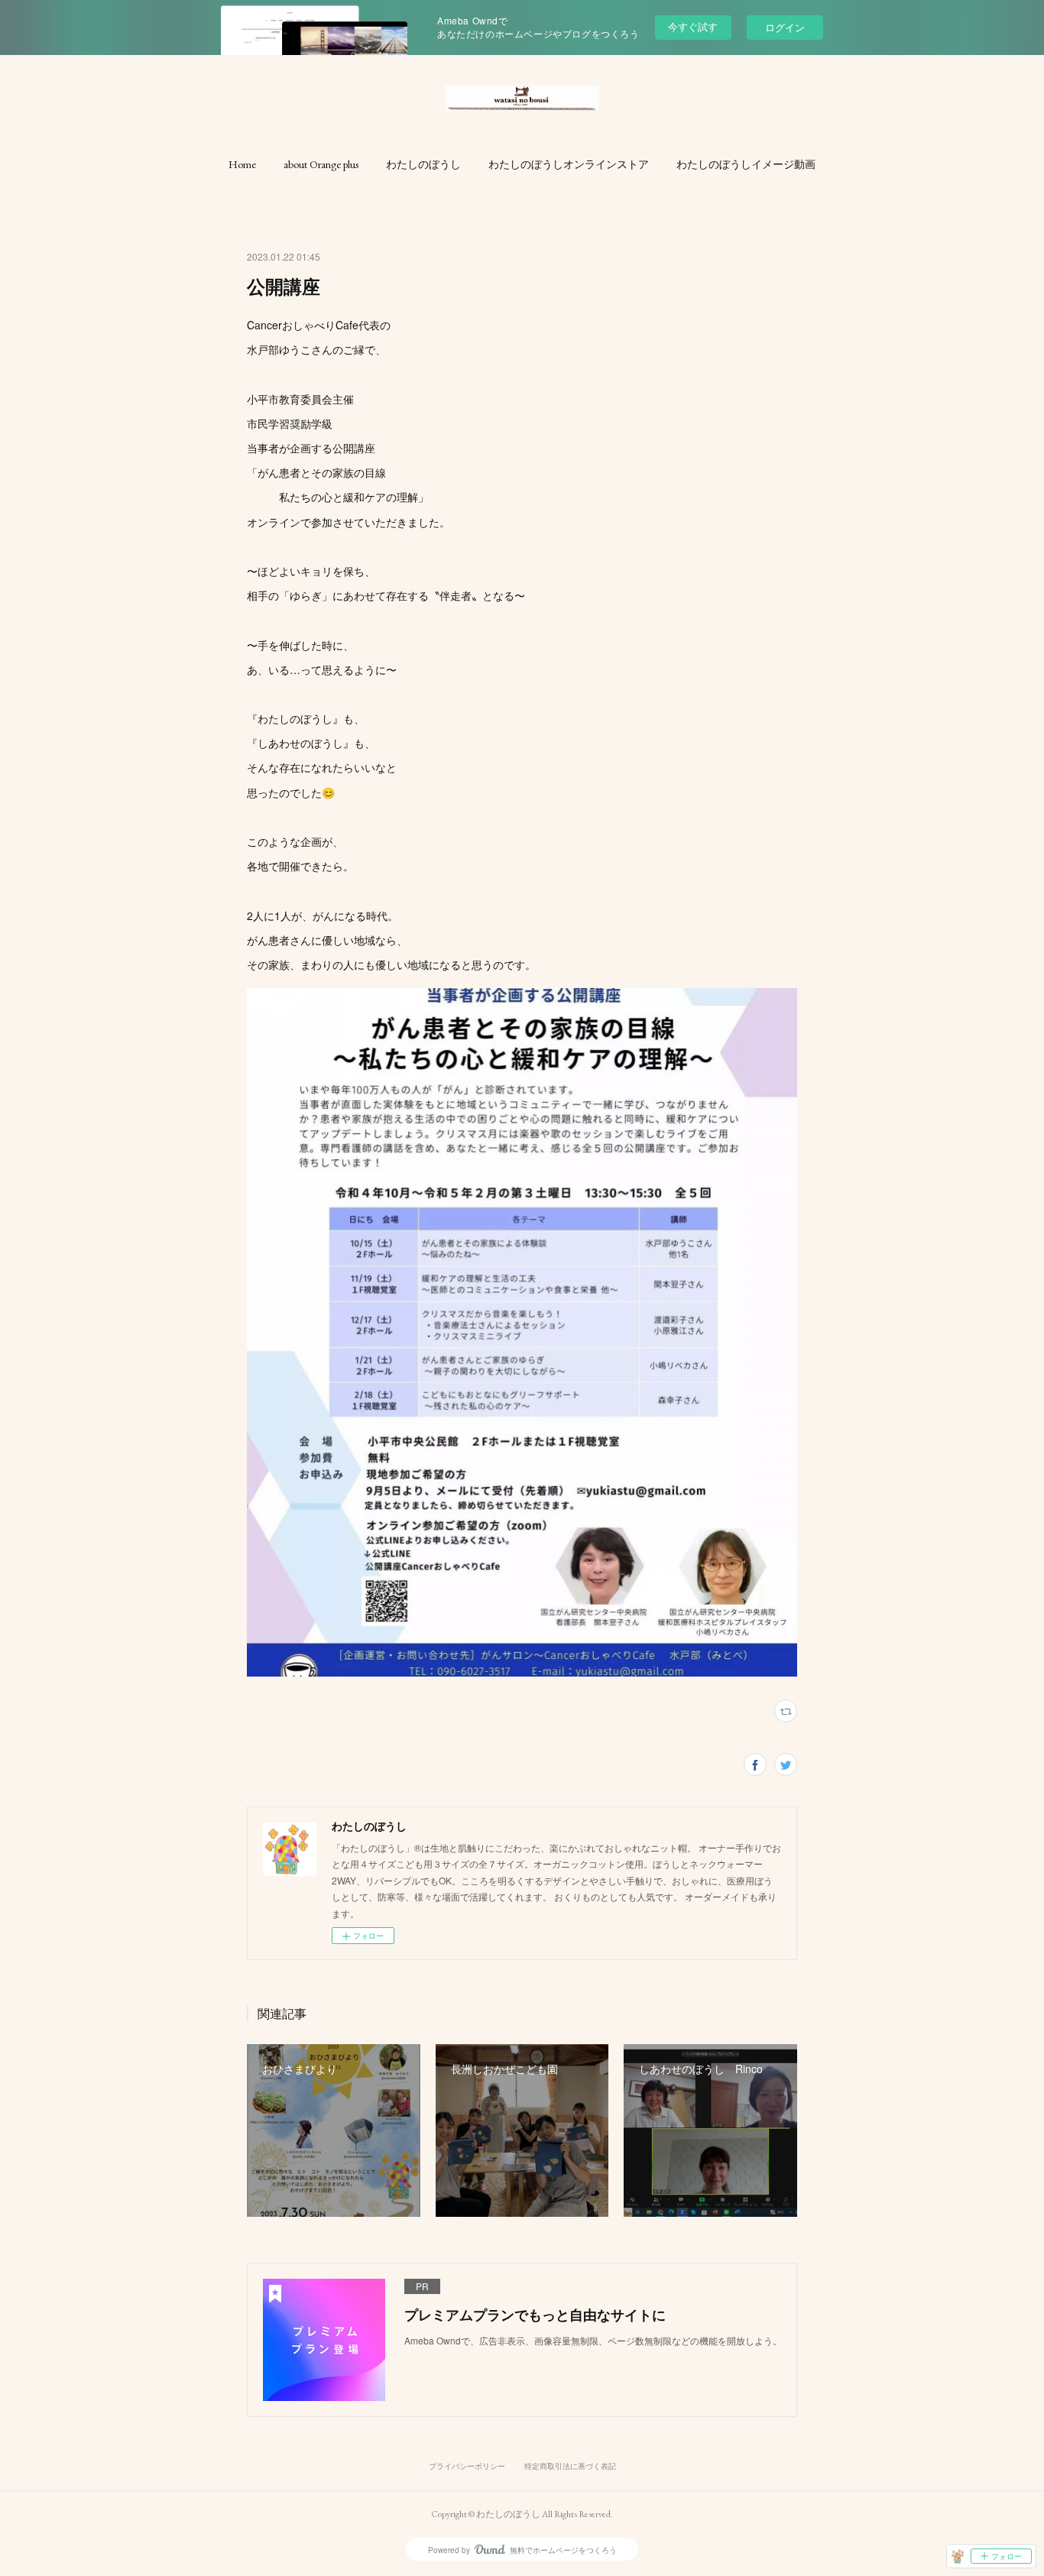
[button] (242, 164)
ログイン (785, 27)
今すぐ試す (693, 26)
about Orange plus (321, 164)
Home (242, 164)
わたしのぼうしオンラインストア (569, 164)
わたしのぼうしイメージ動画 (746, 164)
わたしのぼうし (423, 164)
